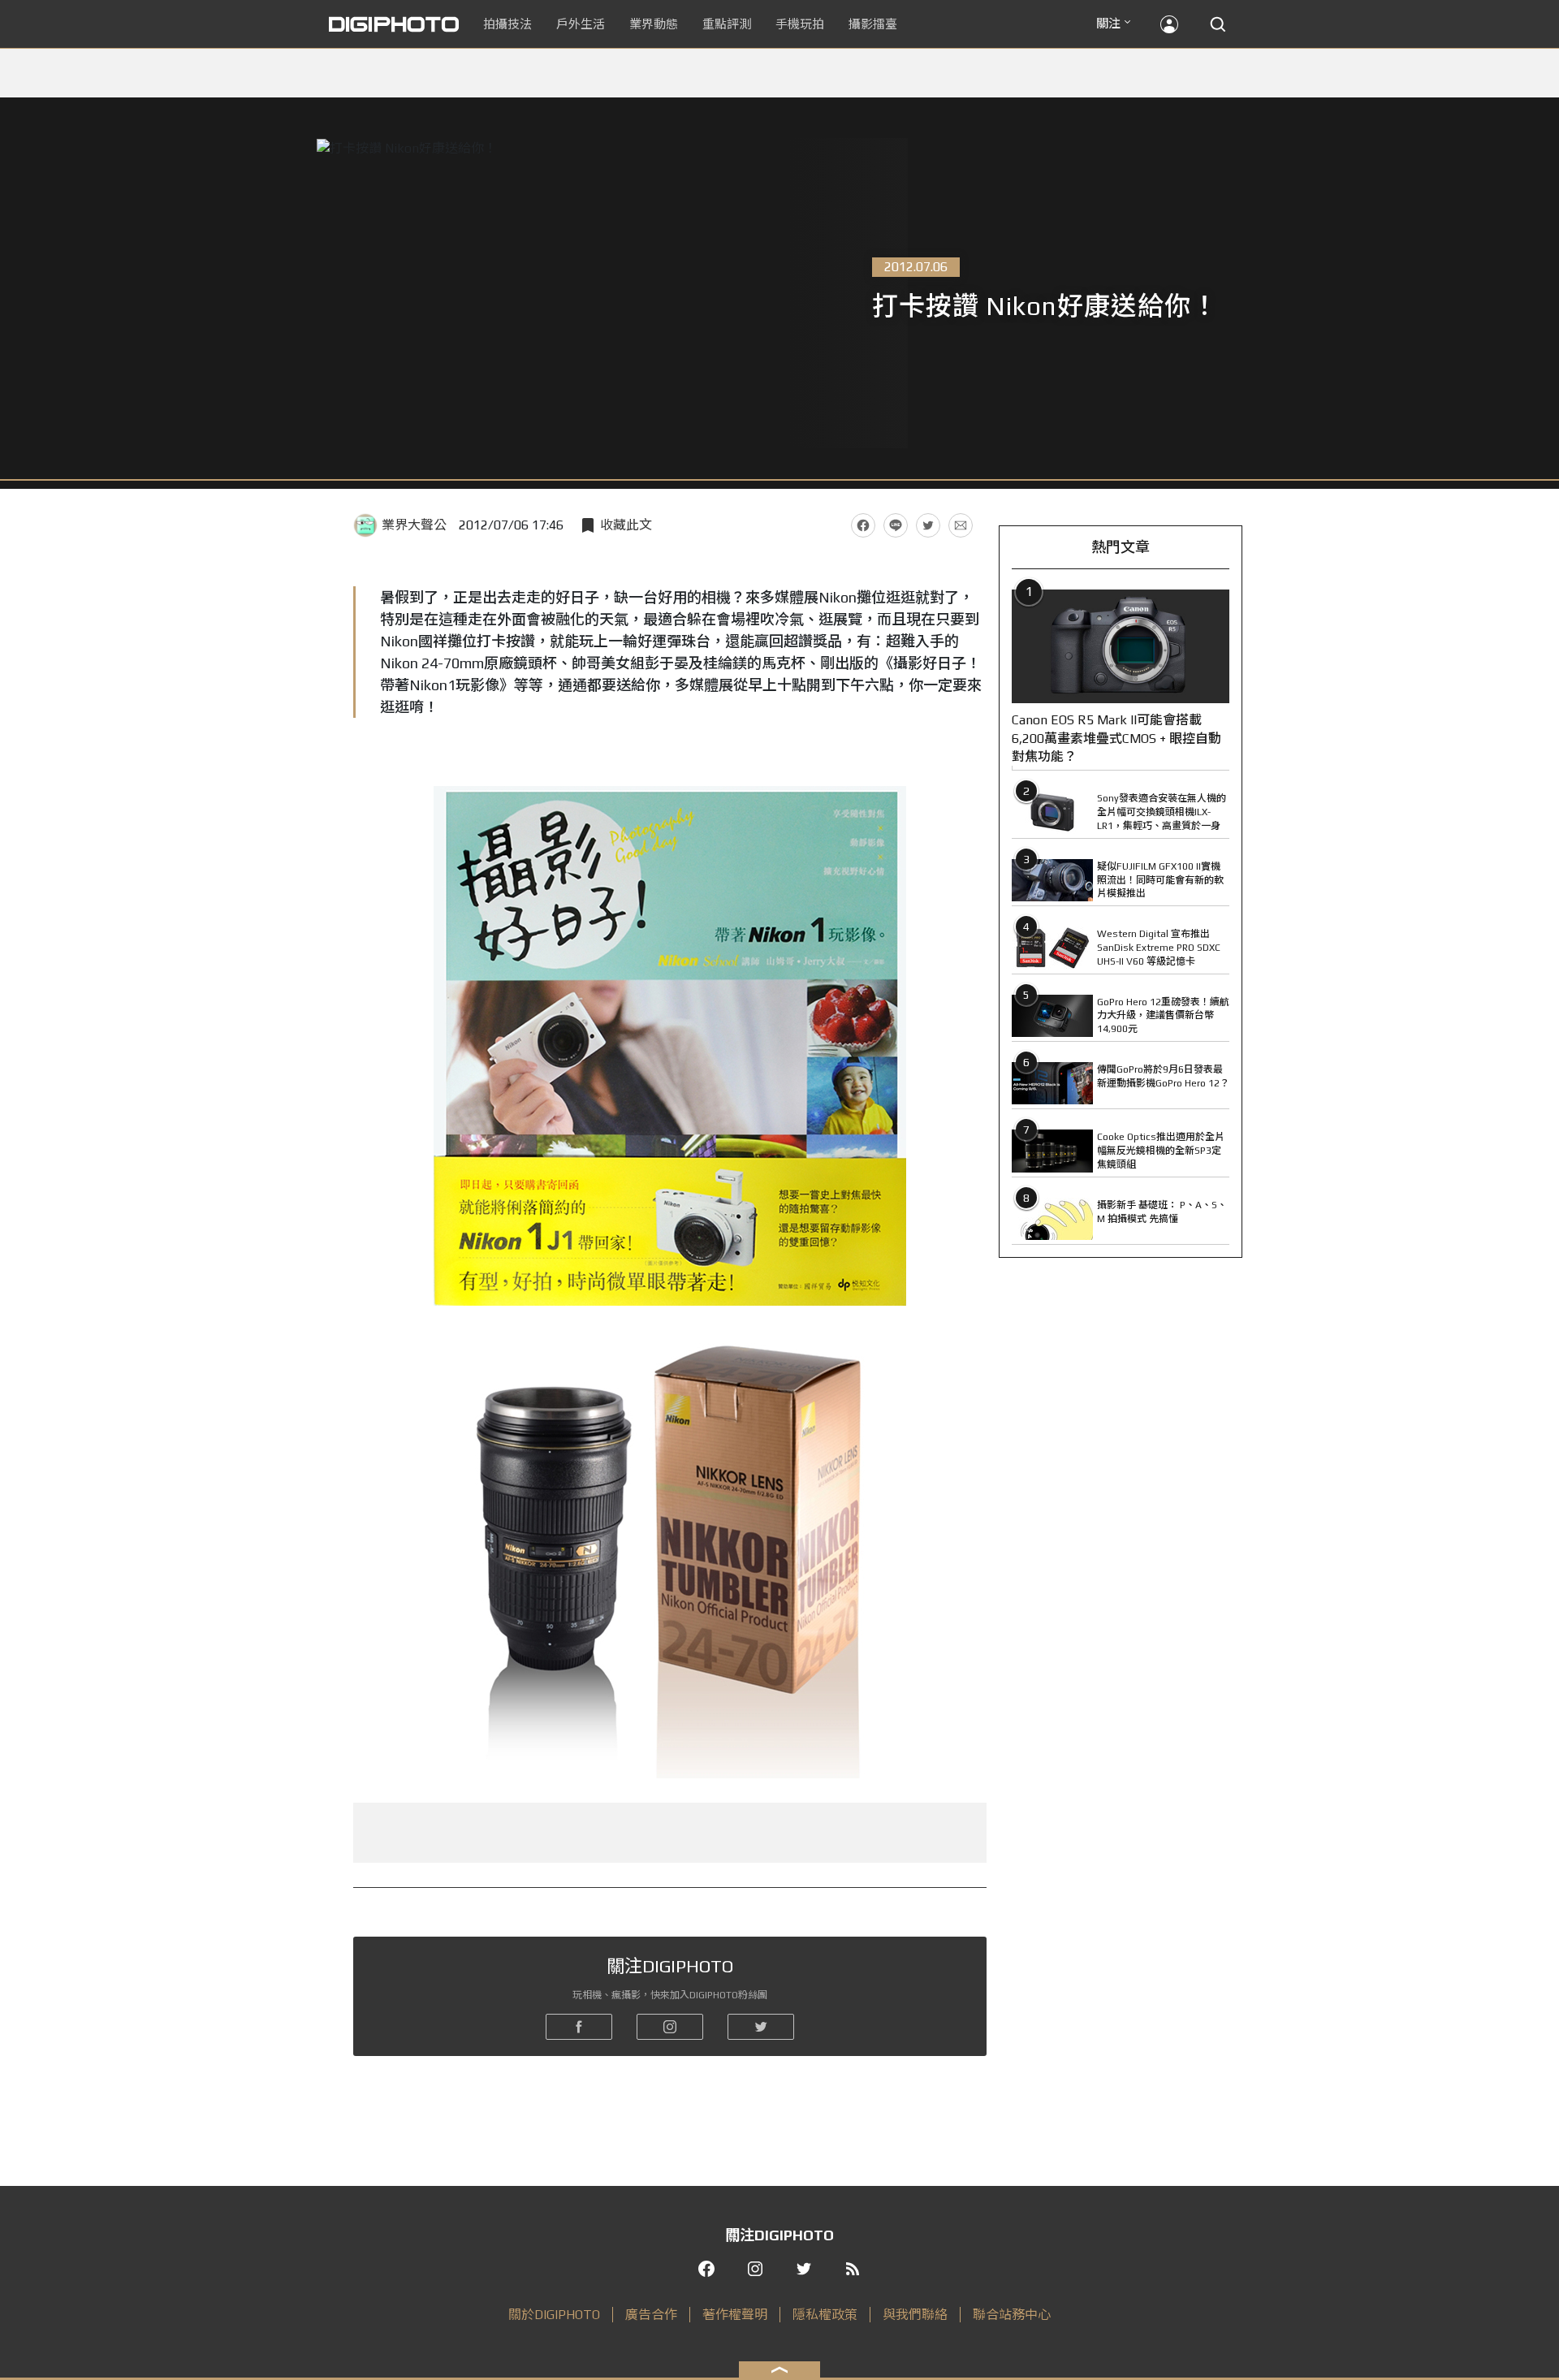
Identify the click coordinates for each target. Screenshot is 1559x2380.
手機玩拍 (800, 24)
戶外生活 (581, 24)
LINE (896, 525)
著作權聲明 (735, 2315)
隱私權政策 (825, 2315)
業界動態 (654, 24)
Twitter (928, 525)
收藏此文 (626, 525)
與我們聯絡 (915, 2315)
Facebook (863, 525)
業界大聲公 (414, 525)
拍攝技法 (507, 24)
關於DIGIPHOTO (554, 2315)
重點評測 (727, 24)
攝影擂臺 (873, 24)
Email (961, 525)
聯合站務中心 (1012, 2315)
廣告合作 (651, 2315)
